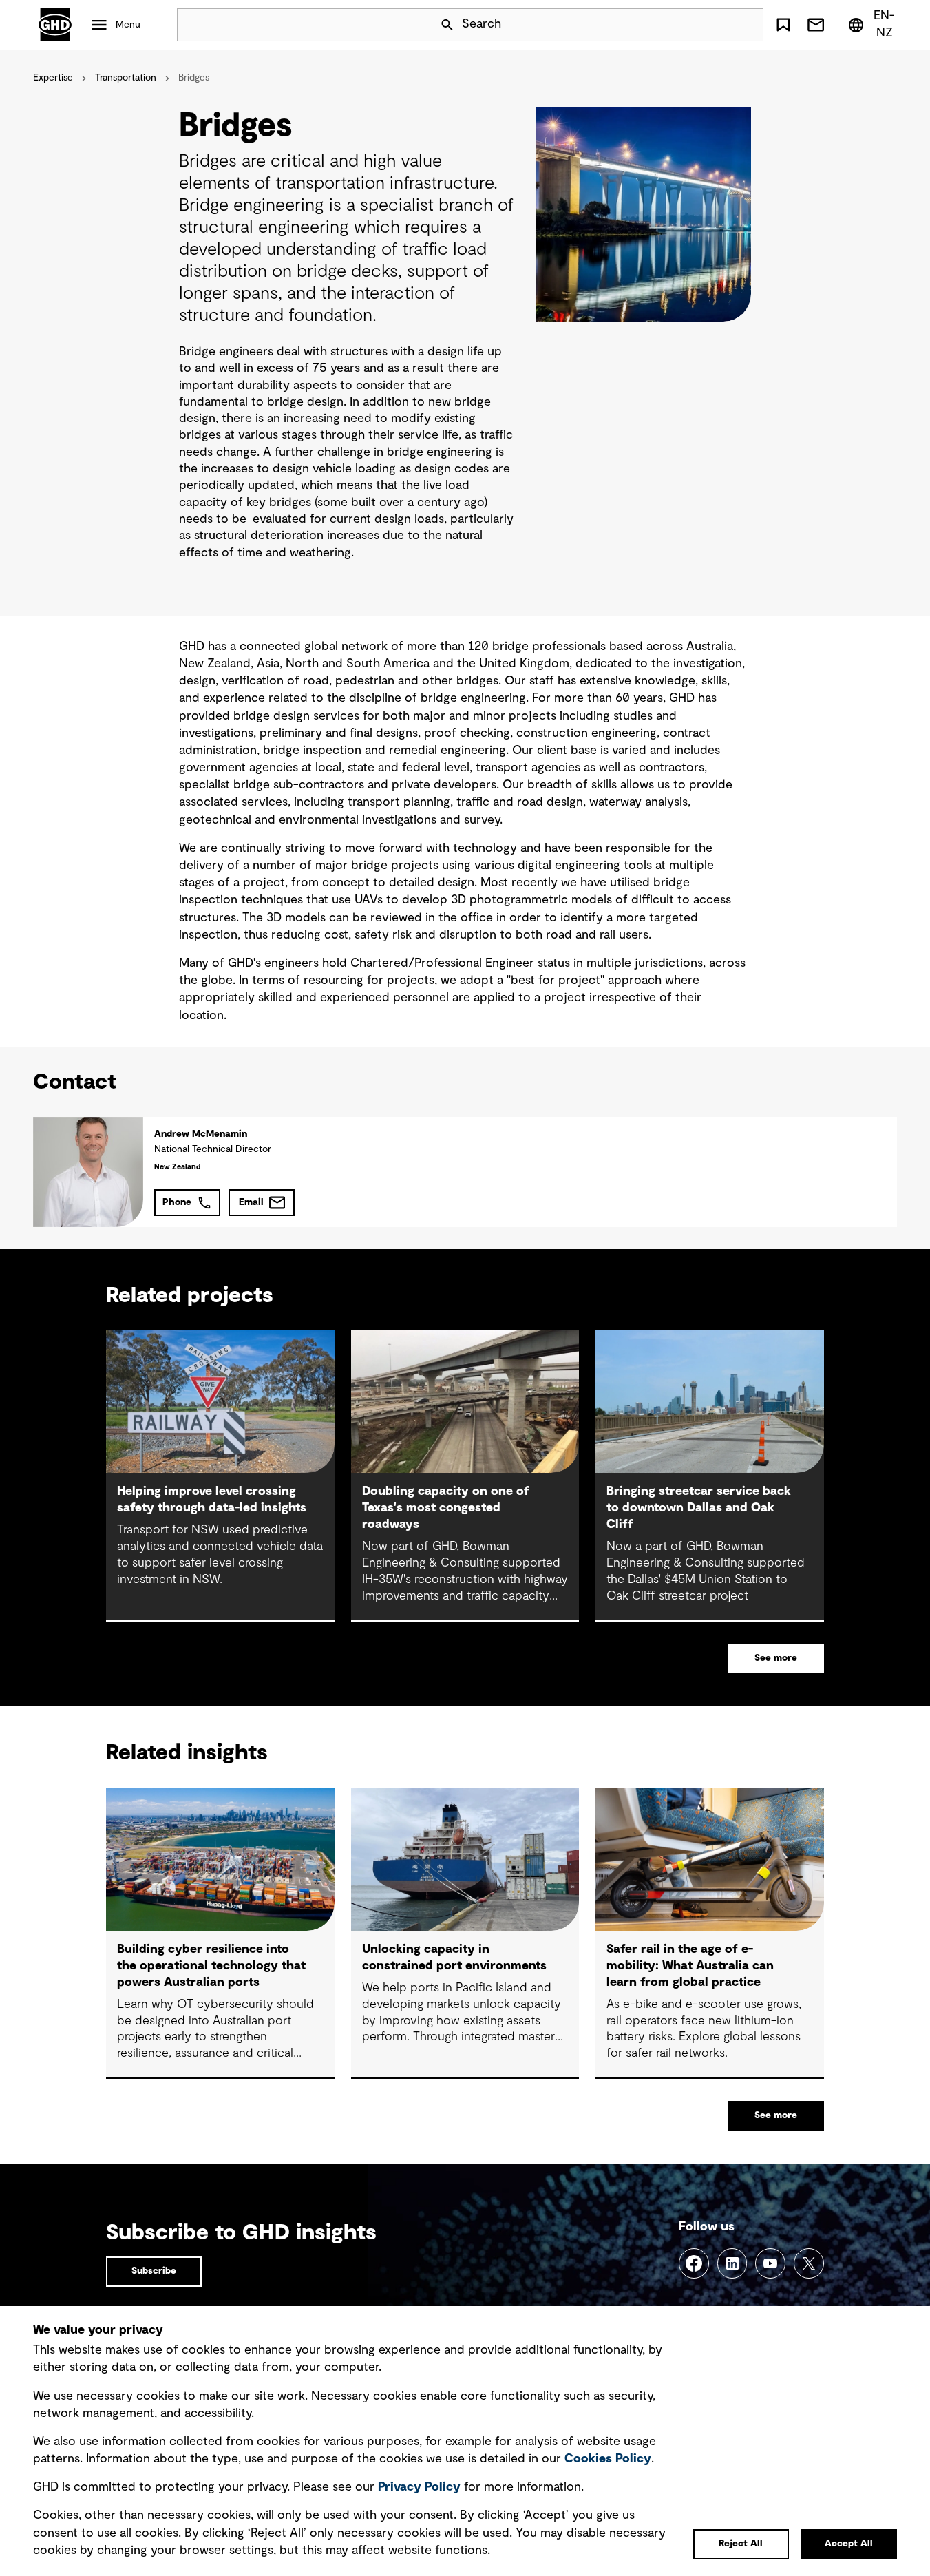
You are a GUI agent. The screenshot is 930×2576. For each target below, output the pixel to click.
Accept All (849, 2544)
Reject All (741, 2544)
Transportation (126, 78)
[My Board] (783, 25)
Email (251, 1202)
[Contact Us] (816, 25)
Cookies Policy (608, 2459)
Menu (128, 25)
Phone (177, 1202)
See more (776, 1658)
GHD (55, 25)
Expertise (53, 78)
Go (747, 25)
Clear (714, 25)
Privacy (419, 2487)
